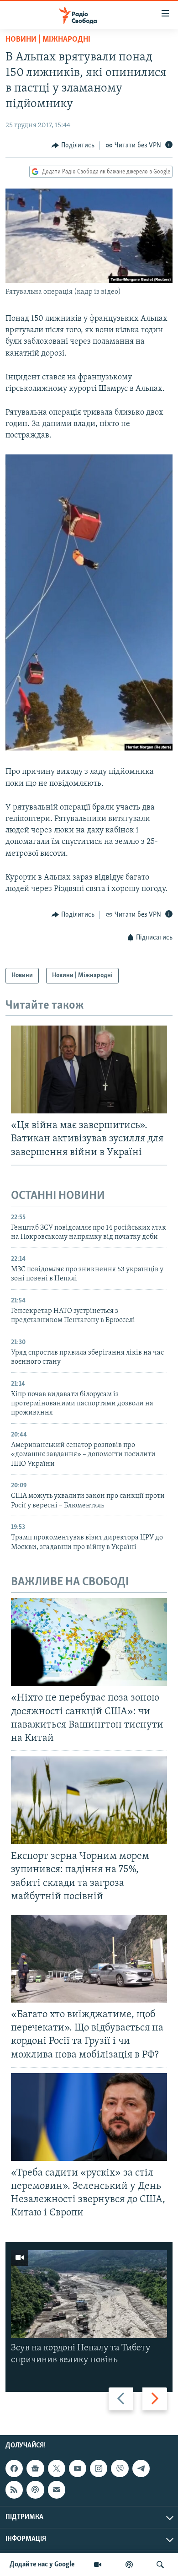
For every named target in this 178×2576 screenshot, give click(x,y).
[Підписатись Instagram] (99, 2468)
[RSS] (14, 2490)
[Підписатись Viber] (120, 2468)
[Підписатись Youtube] (78, 2468)
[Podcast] (35, 2490)
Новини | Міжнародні (48, 40)
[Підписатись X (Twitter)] (57, 2468)
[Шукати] (160, 2565)
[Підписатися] (57, 2490)
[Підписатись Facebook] (14, 2468)
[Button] (73, 146)
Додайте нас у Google (42, 2565)
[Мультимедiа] (98, 2565)
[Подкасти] (129, 2565)
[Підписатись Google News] (35, 2468)
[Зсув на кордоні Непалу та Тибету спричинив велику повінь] (89, 2294)
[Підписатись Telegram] (141, 2468)
